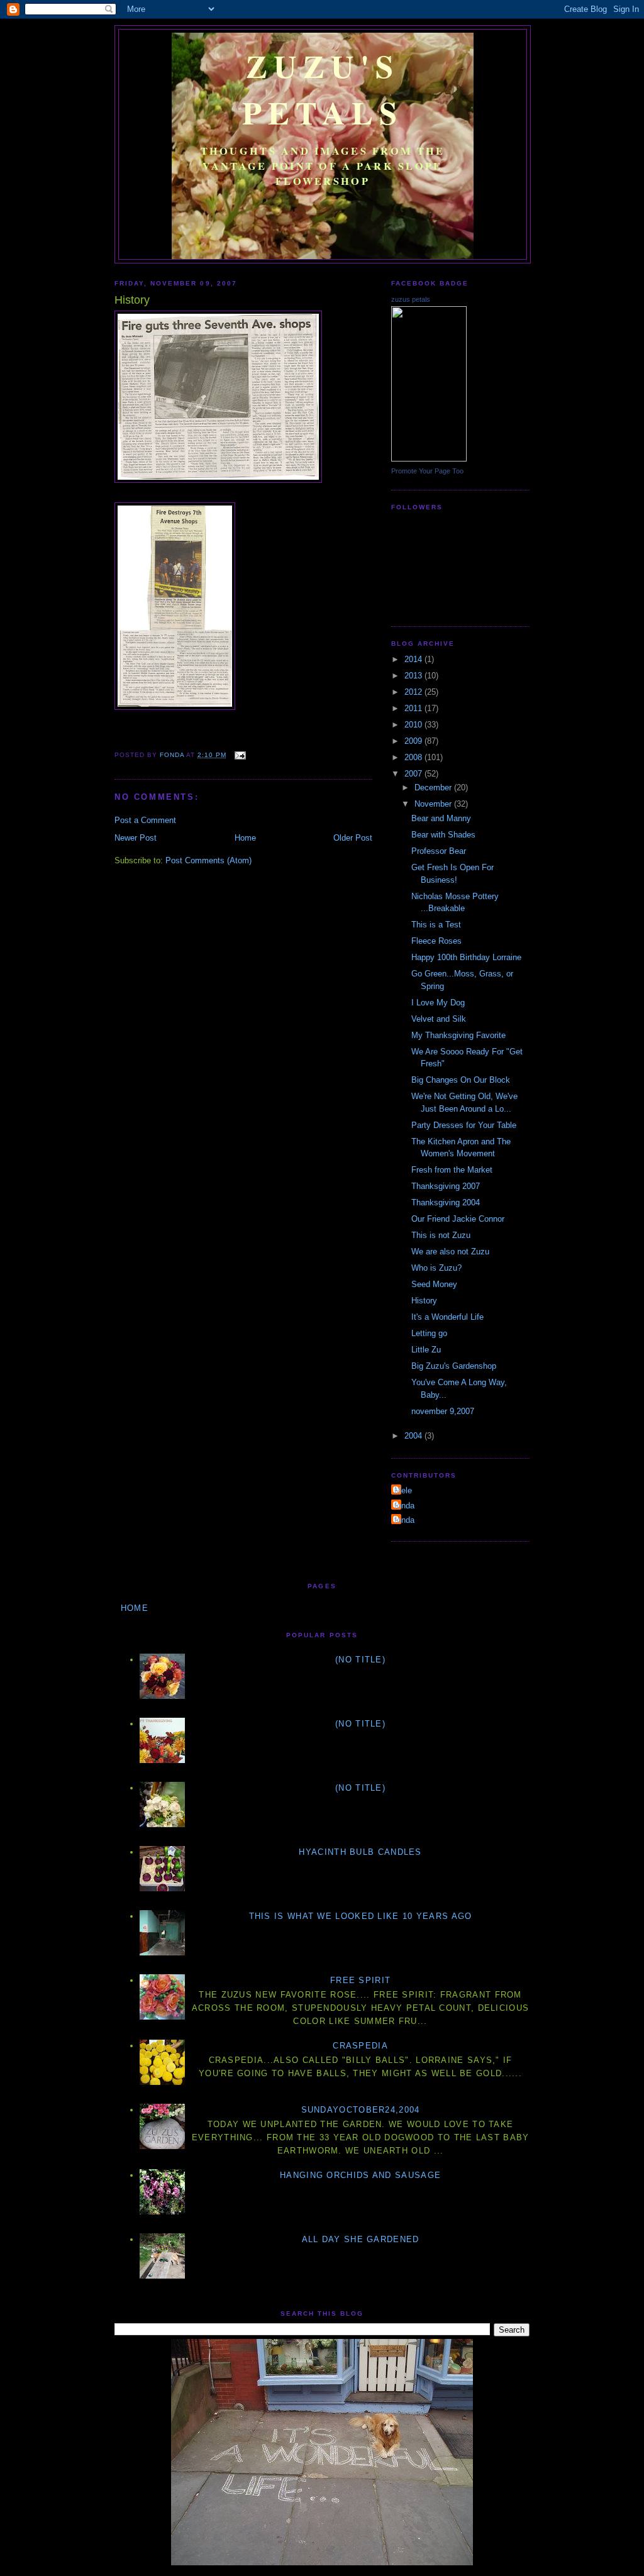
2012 (414, 692)
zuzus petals (411, 299)
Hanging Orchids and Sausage (360, 2175)
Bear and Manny (441, 818)
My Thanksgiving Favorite (458, 1035)
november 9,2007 (443, 1411)
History (424, 1301)
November (434, 804)
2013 (414, 676)
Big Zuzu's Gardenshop (454, 1366)
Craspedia (360, 2046)
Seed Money (434, 1284)
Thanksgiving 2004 (446, 1202)
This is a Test (436, 925)
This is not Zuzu (441, 1235)
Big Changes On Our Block (461, 1080)
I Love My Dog (438, 1003)
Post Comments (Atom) (208, 860)
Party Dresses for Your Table (464, 1125)
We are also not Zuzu (450, 1252)
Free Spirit (360, 1980)
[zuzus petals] (429, 459)
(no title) (360, 1660)
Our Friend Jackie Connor (458, 1219)
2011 (414, 708)
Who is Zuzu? (436, 1268)
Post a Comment (145, 820)
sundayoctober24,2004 (361, 2110)
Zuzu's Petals (323, 89)
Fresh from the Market (452, 1170)
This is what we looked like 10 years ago (361, 1916)
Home (245, 838)
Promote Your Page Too (427, 471)
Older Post (353, 838)
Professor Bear (439, 851)
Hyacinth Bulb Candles (360, 1852)
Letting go (429, 1333)
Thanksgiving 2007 (446, 1186)
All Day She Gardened (361, 2239)
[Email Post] (240, 755)
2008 (414, 757)
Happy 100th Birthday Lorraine (466, 957)
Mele (403, 1490)
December (434, 788)
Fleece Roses (436, 941)
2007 (414, 774)
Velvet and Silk (439, 1019)
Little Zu (426, 1350)
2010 (414, 725)
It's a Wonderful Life (447, 1317)
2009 (414, 741)
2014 (414, 659)
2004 (414, 1436)
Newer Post (136, 838)
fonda (404, 1506)
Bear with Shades (443, 835)
